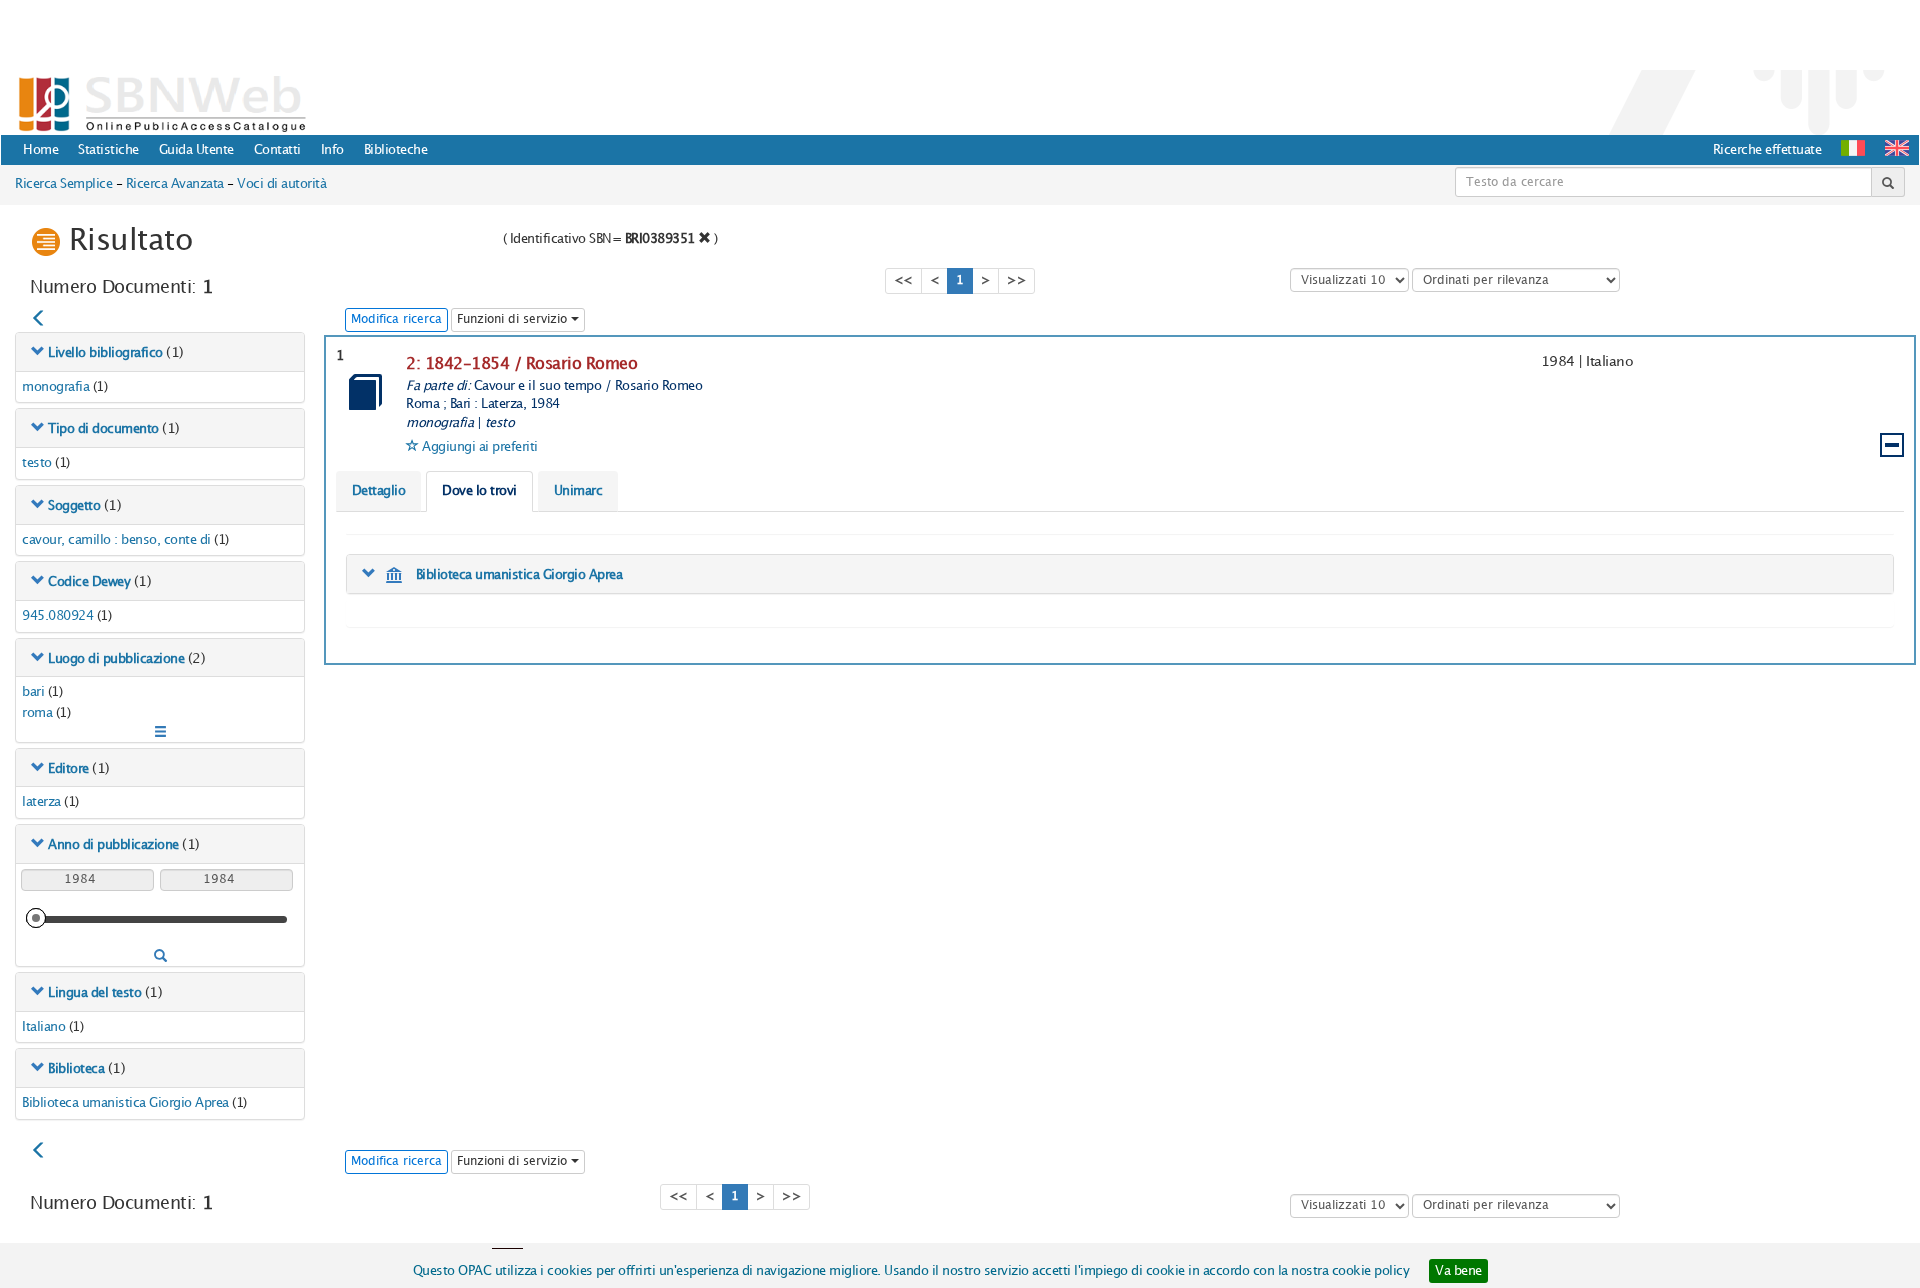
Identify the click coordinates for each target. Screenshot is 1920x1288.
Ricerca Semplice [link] (63, 184)
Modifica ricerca (396, 319)
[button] (1897, 148)
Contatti (277, 150)
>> (1016, 280)
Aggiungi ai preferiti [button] (480, 447)
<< (903, 280)
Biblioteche (396, 150)
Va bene (1458, 1271)
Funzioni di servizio (514, 319)
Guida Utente (196, 150)
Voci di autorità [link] (281, 184)
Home (40, 150)
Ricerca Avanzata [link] (175, 184)
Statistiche (108, 150)
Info (332, 150)
